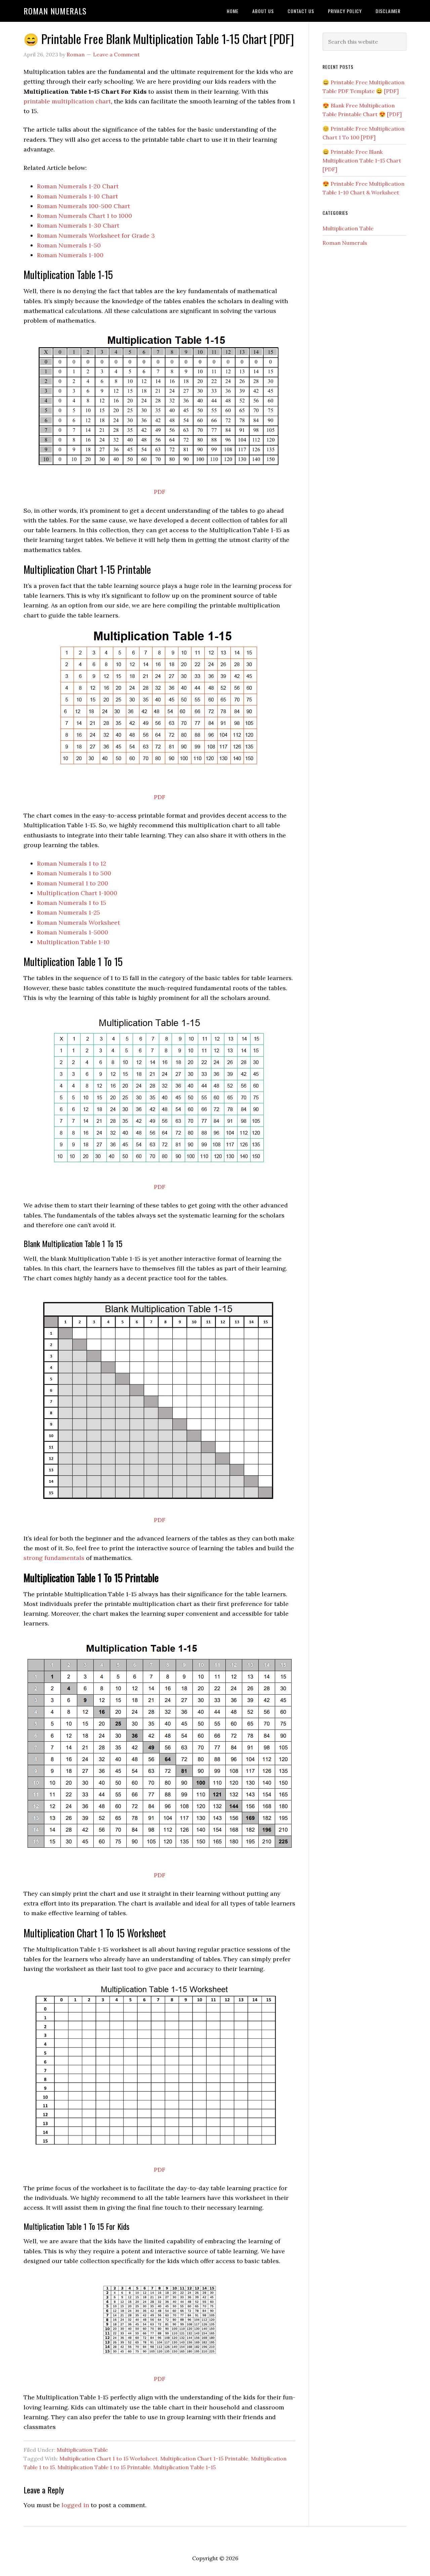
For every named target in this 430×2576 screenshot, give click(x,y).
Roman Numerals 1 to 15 (72, 903)
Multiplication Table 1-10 (73, 942)
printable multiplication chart (67, 101)
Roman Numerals (55, 11)
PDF (160, 492)
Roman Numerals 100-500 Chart (83, 206)
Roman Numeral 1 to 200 (73, 883)
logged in (75, 2505)
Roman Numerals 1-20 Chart (78, 186)
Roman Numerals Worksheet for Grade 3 (96, 236)
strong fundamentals (54, 1558)
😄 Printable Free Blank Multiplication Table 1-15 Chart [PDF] (362, 160)
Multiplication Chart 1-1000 (77, 893)
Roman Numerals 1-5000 (73, 932)
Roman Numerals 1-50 (69, 245)
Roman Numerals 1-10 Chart (77, 196)
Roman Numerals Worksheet (78, 923)
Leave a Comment (116, 54)
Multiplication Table (82, 2450)
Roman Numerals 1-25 (69, 912)
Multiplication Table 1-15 (184, 2467)
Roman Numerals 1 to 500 (74, 873)
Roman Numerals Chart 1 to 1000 (84, 216)
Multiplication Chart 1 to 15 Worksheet (109, 2458)
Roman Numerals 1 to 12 (72, 863)
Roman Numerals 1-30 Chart (78, 225)
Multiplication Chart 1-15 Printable (204, 2458)
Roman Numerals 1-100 (70, 255)
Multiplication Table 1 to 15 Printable (104, 2467)
